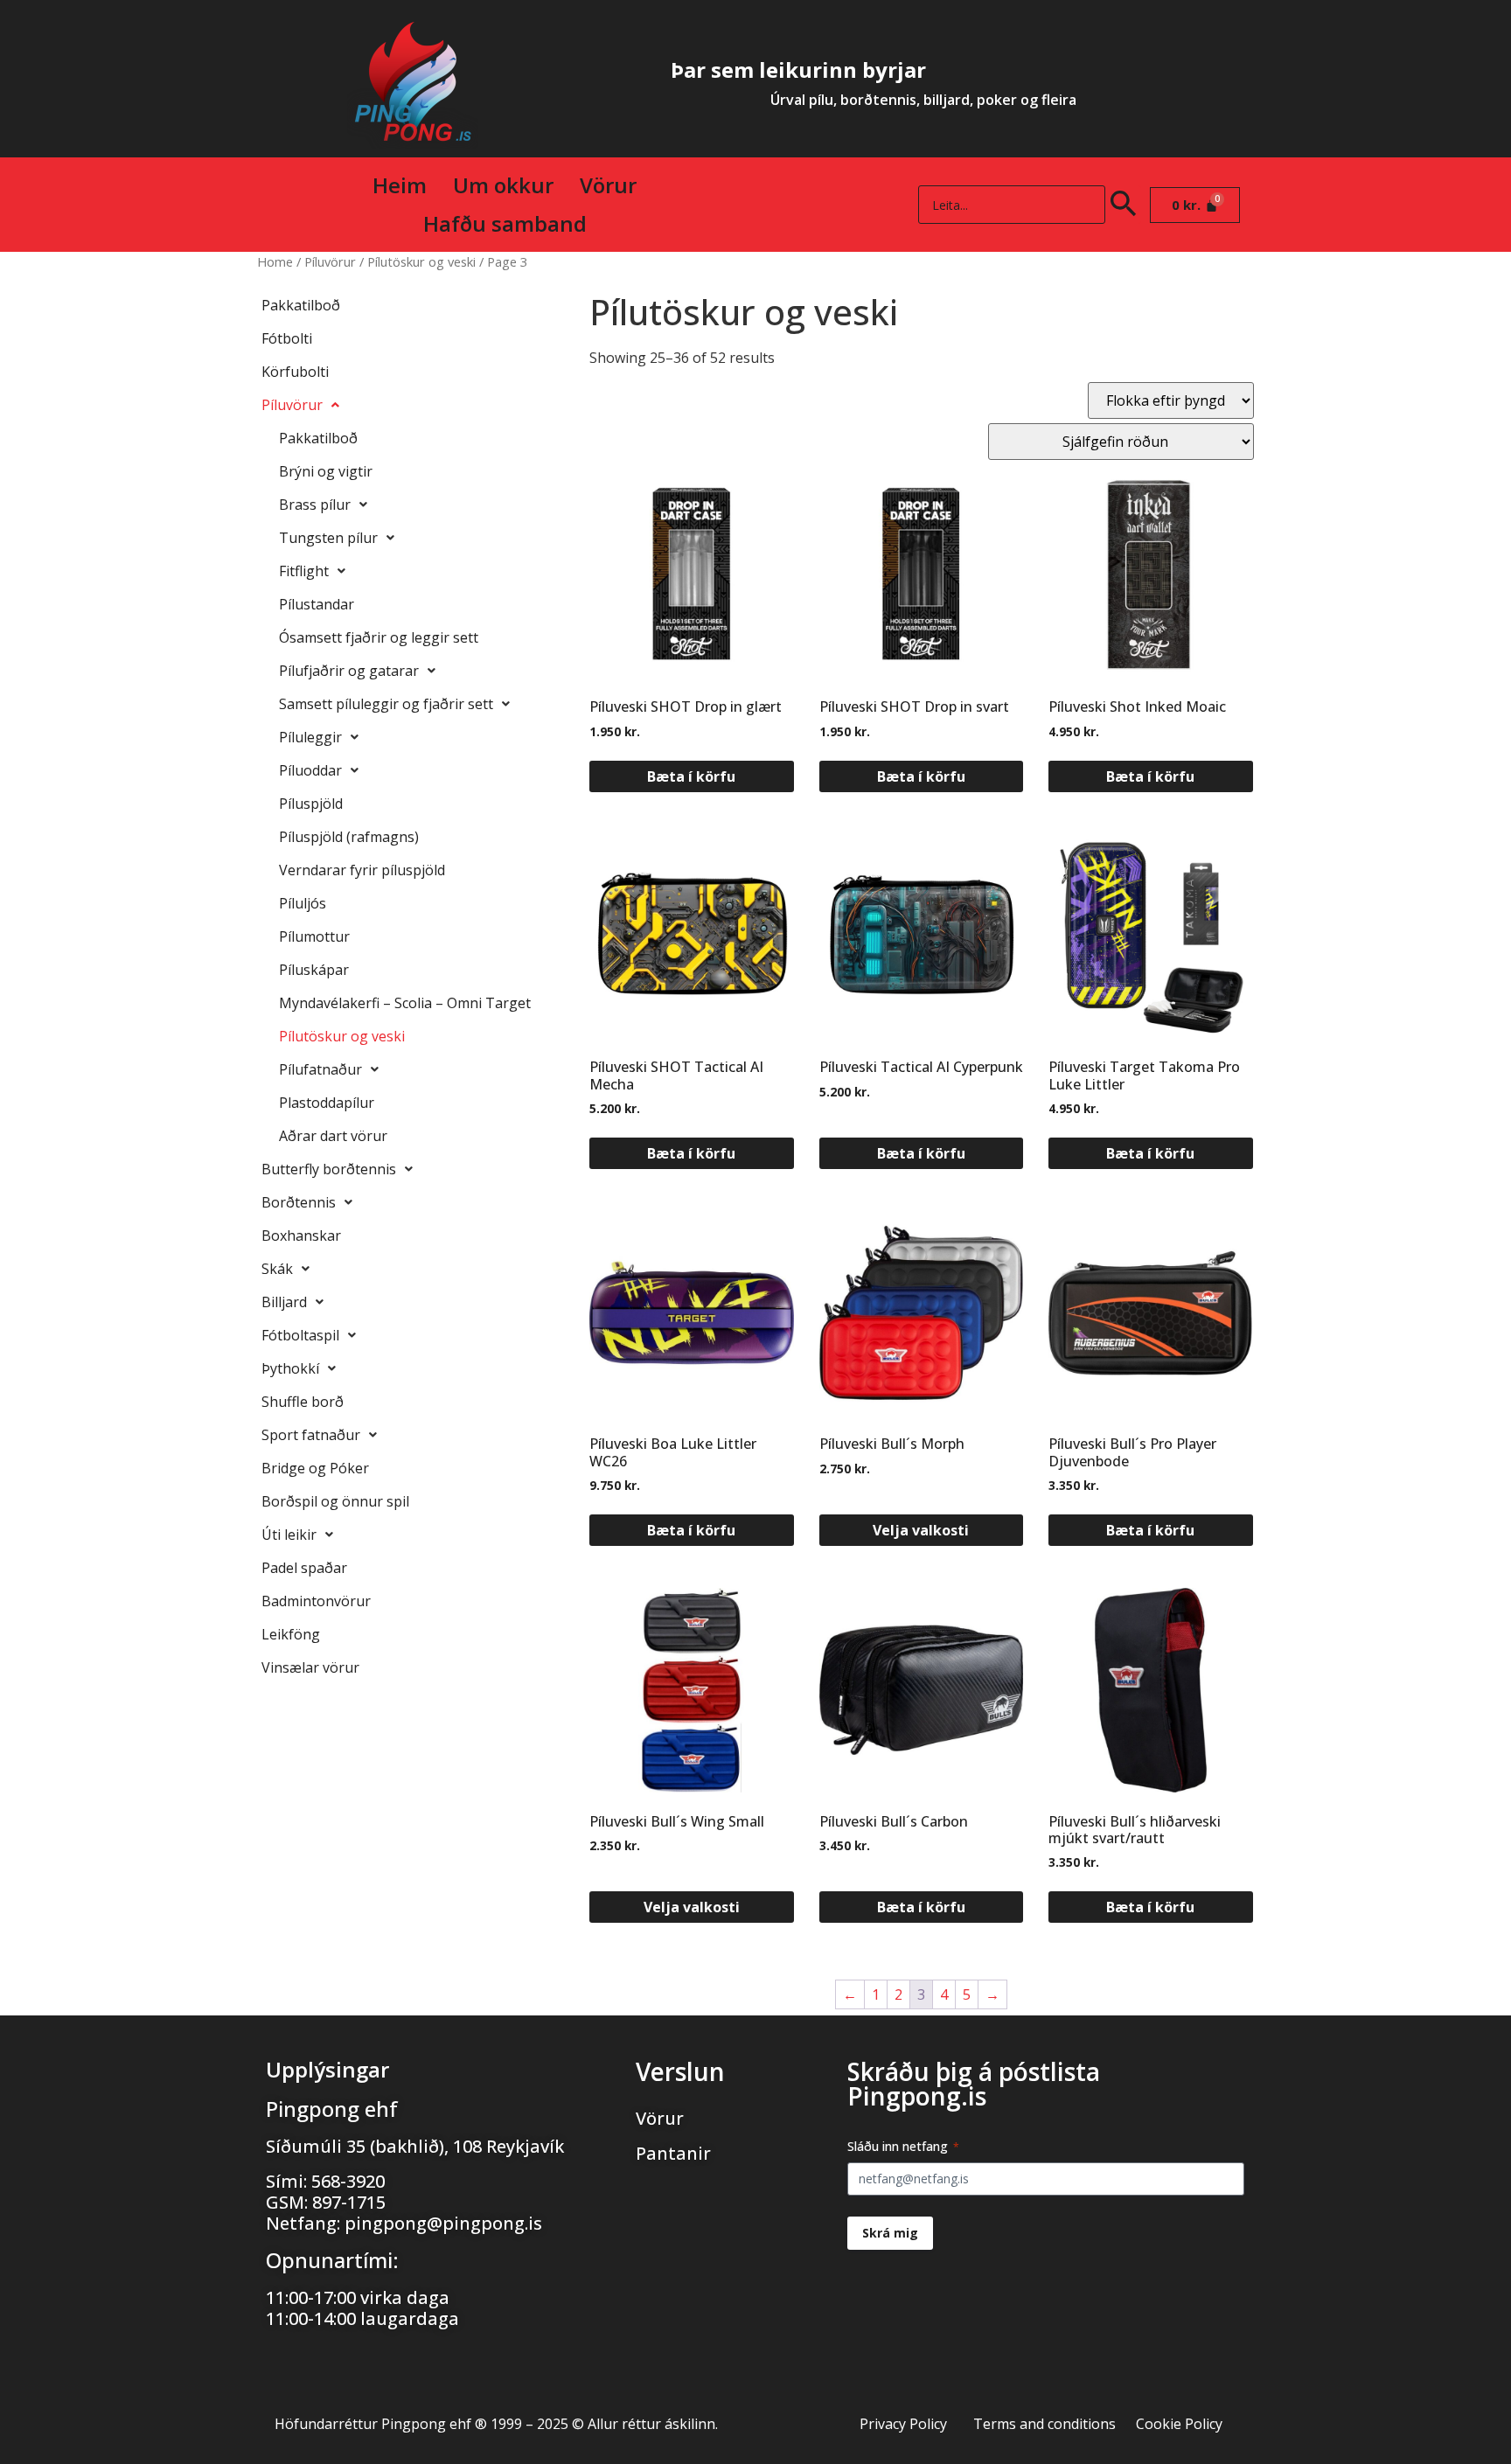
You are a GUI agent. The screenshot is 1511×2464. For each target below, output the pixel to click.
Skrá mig (890, 2233)
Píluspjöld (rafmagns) (349, 837)
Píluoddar (310, 770)
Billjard (284, 1302)
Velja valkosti (921, 1530)
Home (275, 261)
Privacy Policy (903, 2424)
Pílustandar (317, 604)
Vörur (608, 185)
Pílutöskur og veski (421, 261)
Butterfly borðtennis (329, 1169)
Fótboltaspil (300, 1335)
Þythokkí (290, 1368)
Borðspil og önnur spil (335, 1501)
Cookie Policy (1179, 2424)
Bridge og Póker (315, 1468)
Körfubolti (295, 372)
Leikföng (291, 1634)
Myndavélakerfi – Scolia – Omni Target (405, 1003)
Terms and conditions (1044, 2424)
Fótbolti (287, 338)
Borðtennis (299, 1202)
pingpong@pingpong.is (443, 2223)
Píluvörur (330, 261)
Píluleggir (310, 737)
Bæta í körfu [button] (691, 776)
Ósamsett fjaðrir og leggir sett (379, 637)
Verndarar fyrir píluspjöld (362, 870)
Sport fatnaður (311, 1435)
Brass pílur (315, 505)
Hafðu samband (505, 223)
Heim (400, 185)
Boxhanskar (301, 1235)
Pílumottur (314, 936)
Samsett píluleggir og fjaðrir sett (386, 704)
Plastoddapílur (327, 1103)
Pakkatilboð (301, 305)
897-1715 (349, 2202)
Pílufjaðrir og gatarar (349, 671)
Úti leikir (289, 1535)
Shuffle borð (303, 1402)
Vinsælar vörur (310, 1667)
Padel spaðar (304, 1568)
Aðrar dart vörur (333, 1136)
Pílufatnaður (320, 1069)
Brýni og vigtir (326, 471)
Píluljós (303, 903)
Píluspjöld (311, 804)
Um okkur (503, 185)
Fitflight (304, 571)
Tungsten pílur (328, 538)
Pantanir (673, 2153)
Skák (277, 1269)
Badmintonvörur (316, 1601)
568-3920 (348, 2181)
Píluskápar (314, 970)
